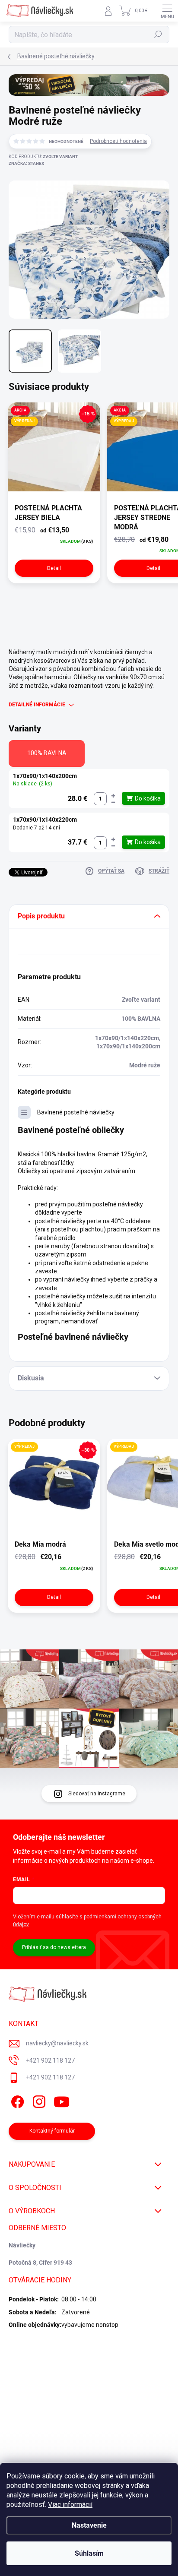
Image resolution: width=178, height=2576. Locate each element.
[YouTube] (62, 2100)
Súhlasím (89, 2553)
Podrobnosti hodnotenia (118, 141)
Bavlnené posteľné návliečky (76, 1112)
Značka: (26, 163)
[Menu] (167, 11)
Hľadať (158, 35)
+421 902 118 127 (50, 2060)
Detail (54, 568)
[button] (113, 796)
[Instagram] (38, 2100)
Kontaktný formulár (52, 2131)
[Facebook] (16, 2100)
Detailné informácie (37, 705)
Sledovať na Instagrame (97, 1794)
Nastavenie (89, 2525)
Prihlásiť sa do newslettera (54, 1947)
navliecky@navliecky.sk (57, 2043)
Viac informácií (70, 2505)
